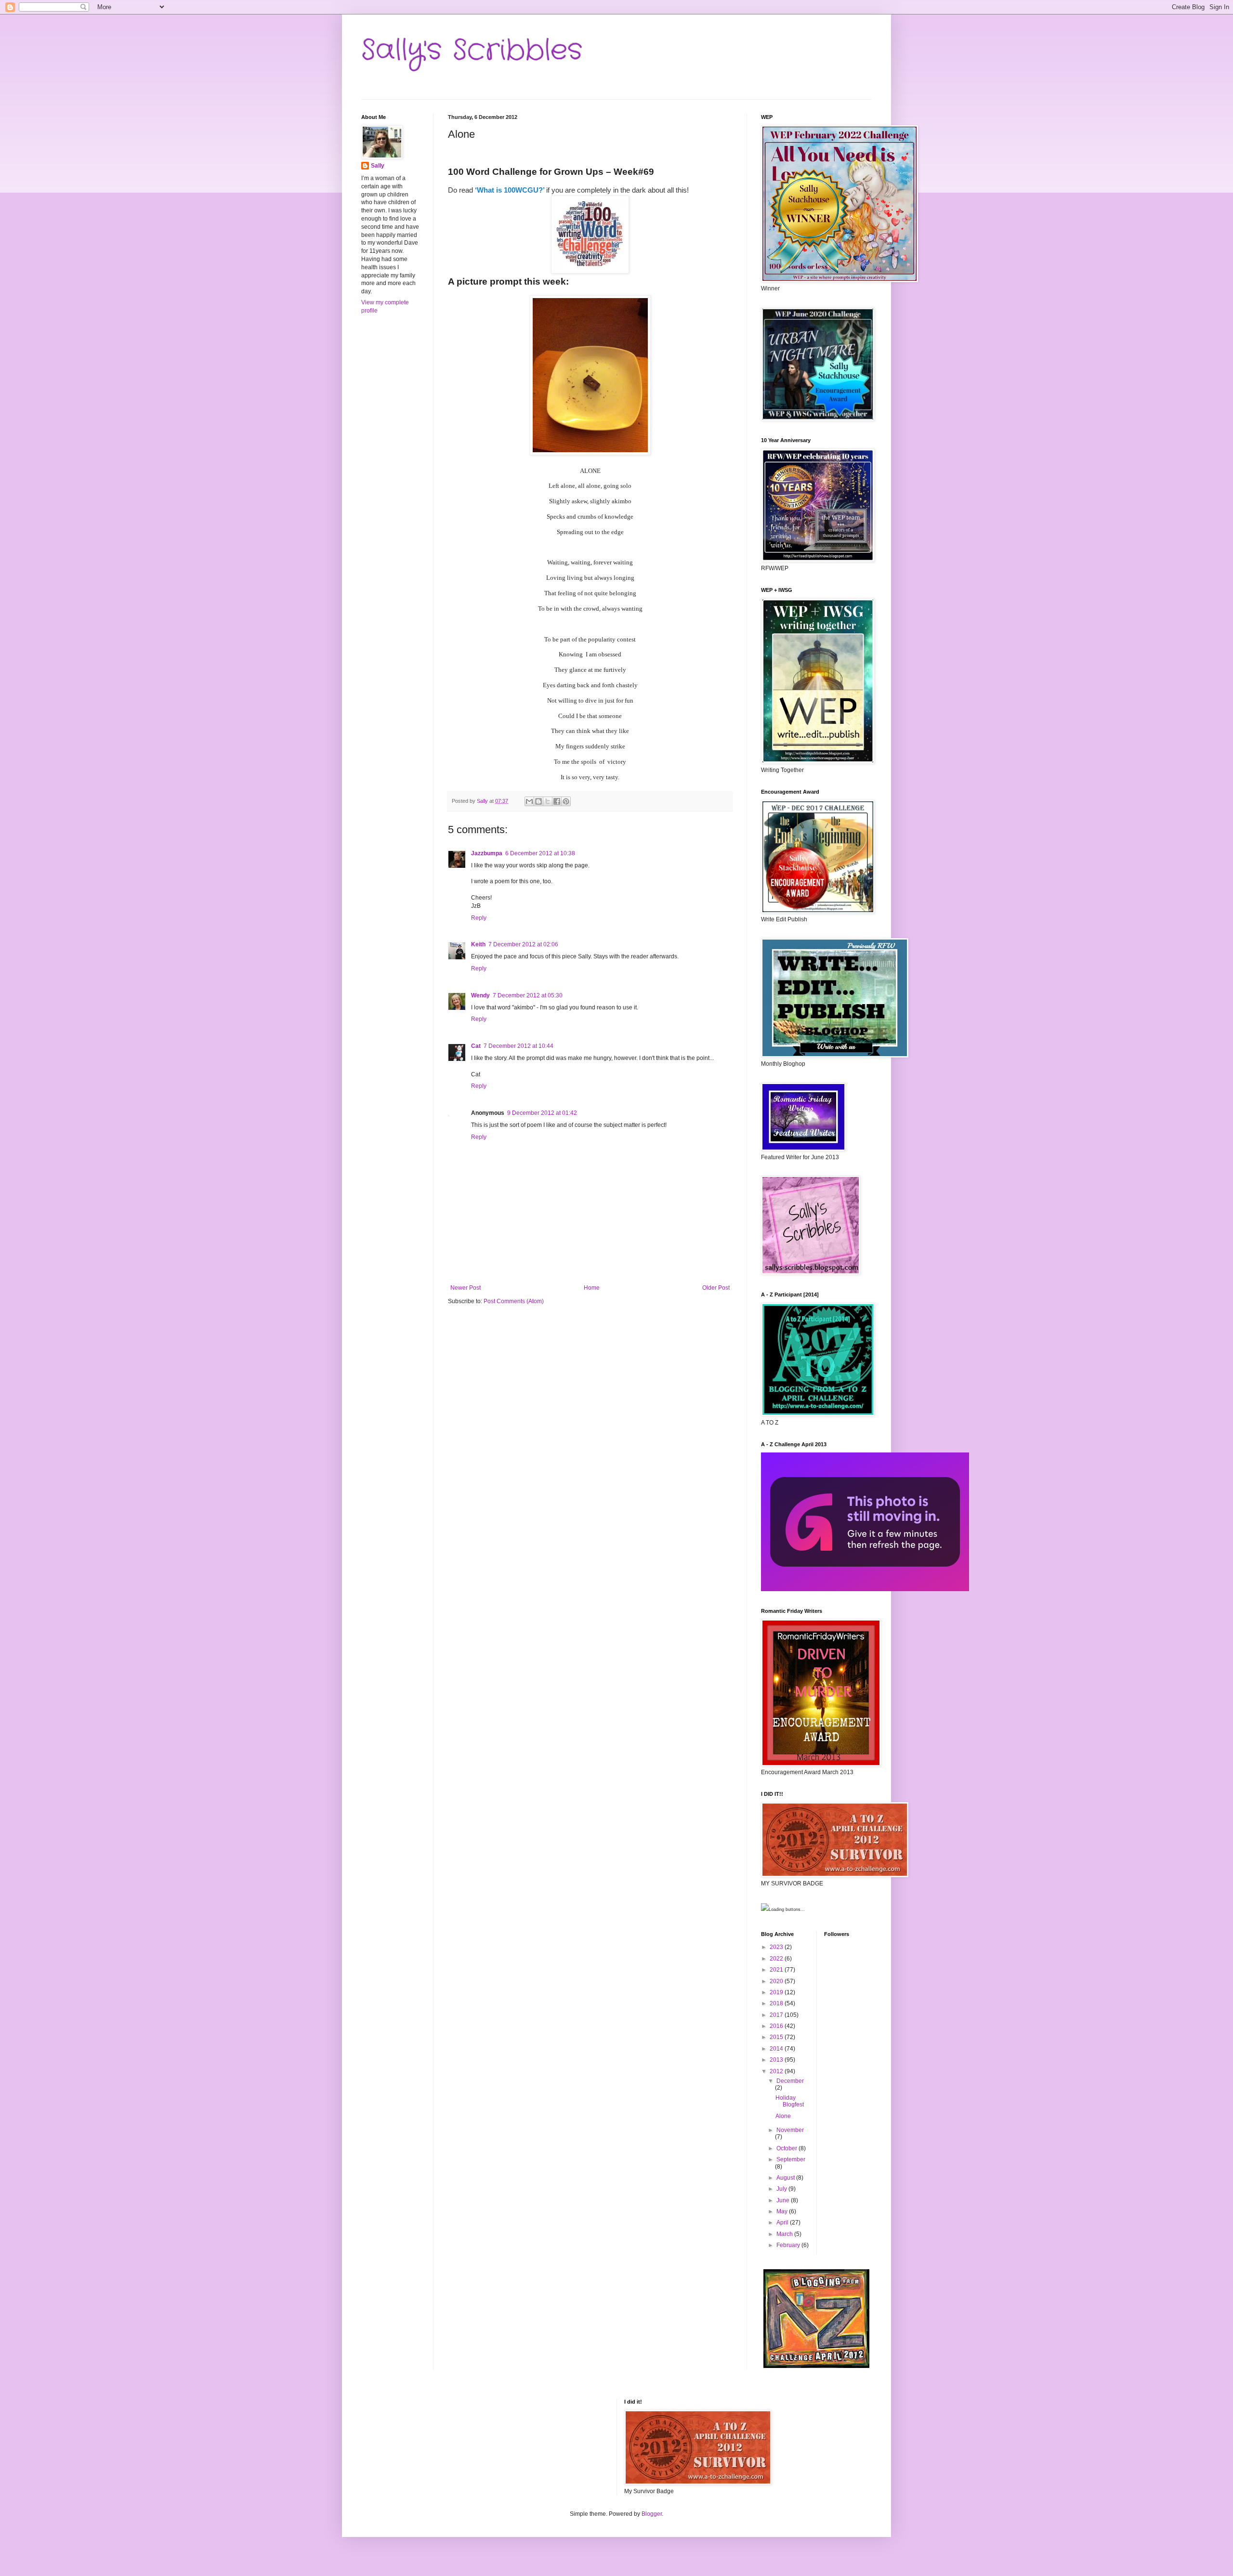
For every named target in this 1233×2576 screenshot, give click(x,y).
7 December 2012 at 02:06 (523, 944)
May (783, 2211)
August (786, 2178)
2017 (777, 2015)
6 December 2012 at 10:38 (540, 853)
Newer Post (466, 1288)
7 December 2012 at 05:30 (528, 995)
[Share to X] (548, 801)
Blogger (652, 2514)
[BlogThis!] (538, 801)
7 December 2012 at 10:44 (518, 1046)
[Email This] (529, 801)
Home (592, 1288)
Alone (783, 2116)
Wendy (480, 995)
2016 (777, 2026)
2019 (777, 1992)
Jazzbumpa (487, 853)
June (784, 2200)
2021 (777, 1970)
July (782, 2189)
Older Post (716, 1288)
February (789, 2245)
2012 (777, 2071)
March (785, 2234)
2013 (777, 2060)
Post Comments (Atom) (514, 1301)
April (783, 2223)
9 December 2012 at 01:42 (542, 1113)
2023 (777, 1947)
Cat (476, 1046)
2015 (777, 2037)
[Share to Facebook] (557, 801)
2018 (777, 2003)
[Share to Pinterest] (566, 801)
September (791, 2159)
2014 (777, 2049)
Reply (479, 918)
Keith (478, 944)
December (790, 2081)
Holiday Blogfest (790, 2101)
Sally (378, 166)
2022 (777, 1959)
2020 (777, 1981)
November (790, 2130)
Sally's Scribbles (472, 51)
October (787, 2148)
